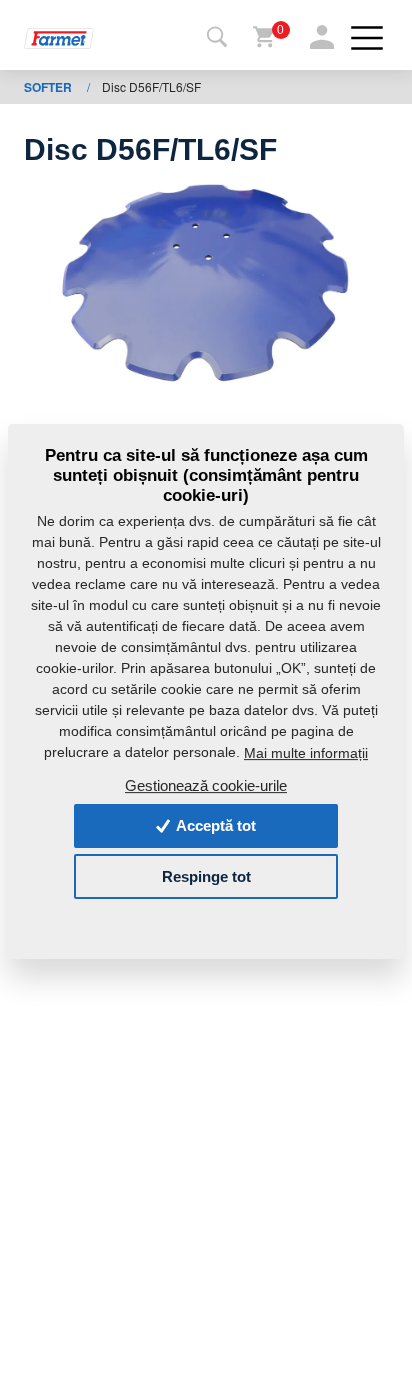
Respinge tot (206, 876)
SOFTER (49, 87)
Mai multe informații (306, 753)
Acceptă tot (214, 825)
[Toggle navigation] (217, 38)
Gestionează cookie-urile (206, 785)
